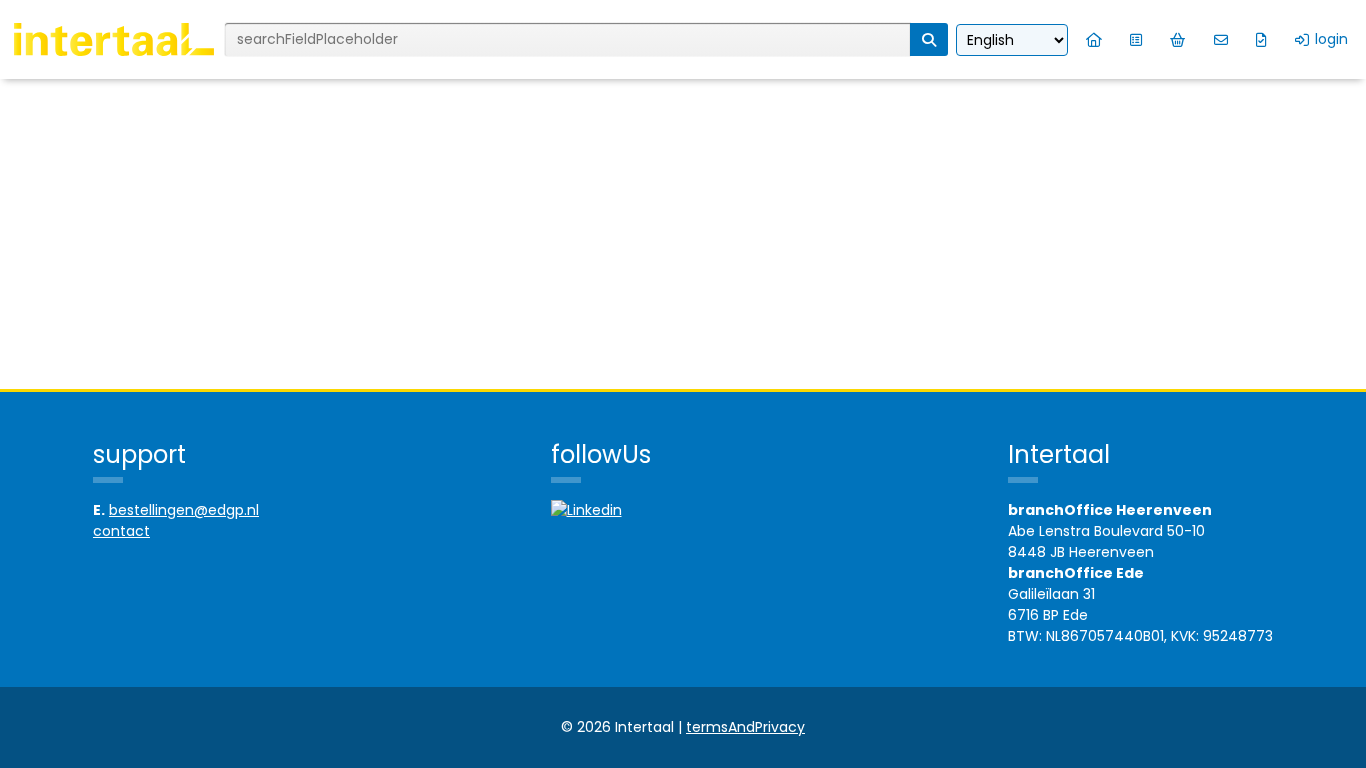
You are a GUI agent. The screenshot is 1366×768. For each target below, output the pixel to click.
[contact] (1221, 40)
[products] (1136, 40)
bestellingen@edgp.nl (184, 510)
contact (121, 531)
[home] (1094, 40)
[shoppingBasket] (1178, 40)
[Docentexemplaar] (1261, 40)
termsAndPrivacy (745, 727)
